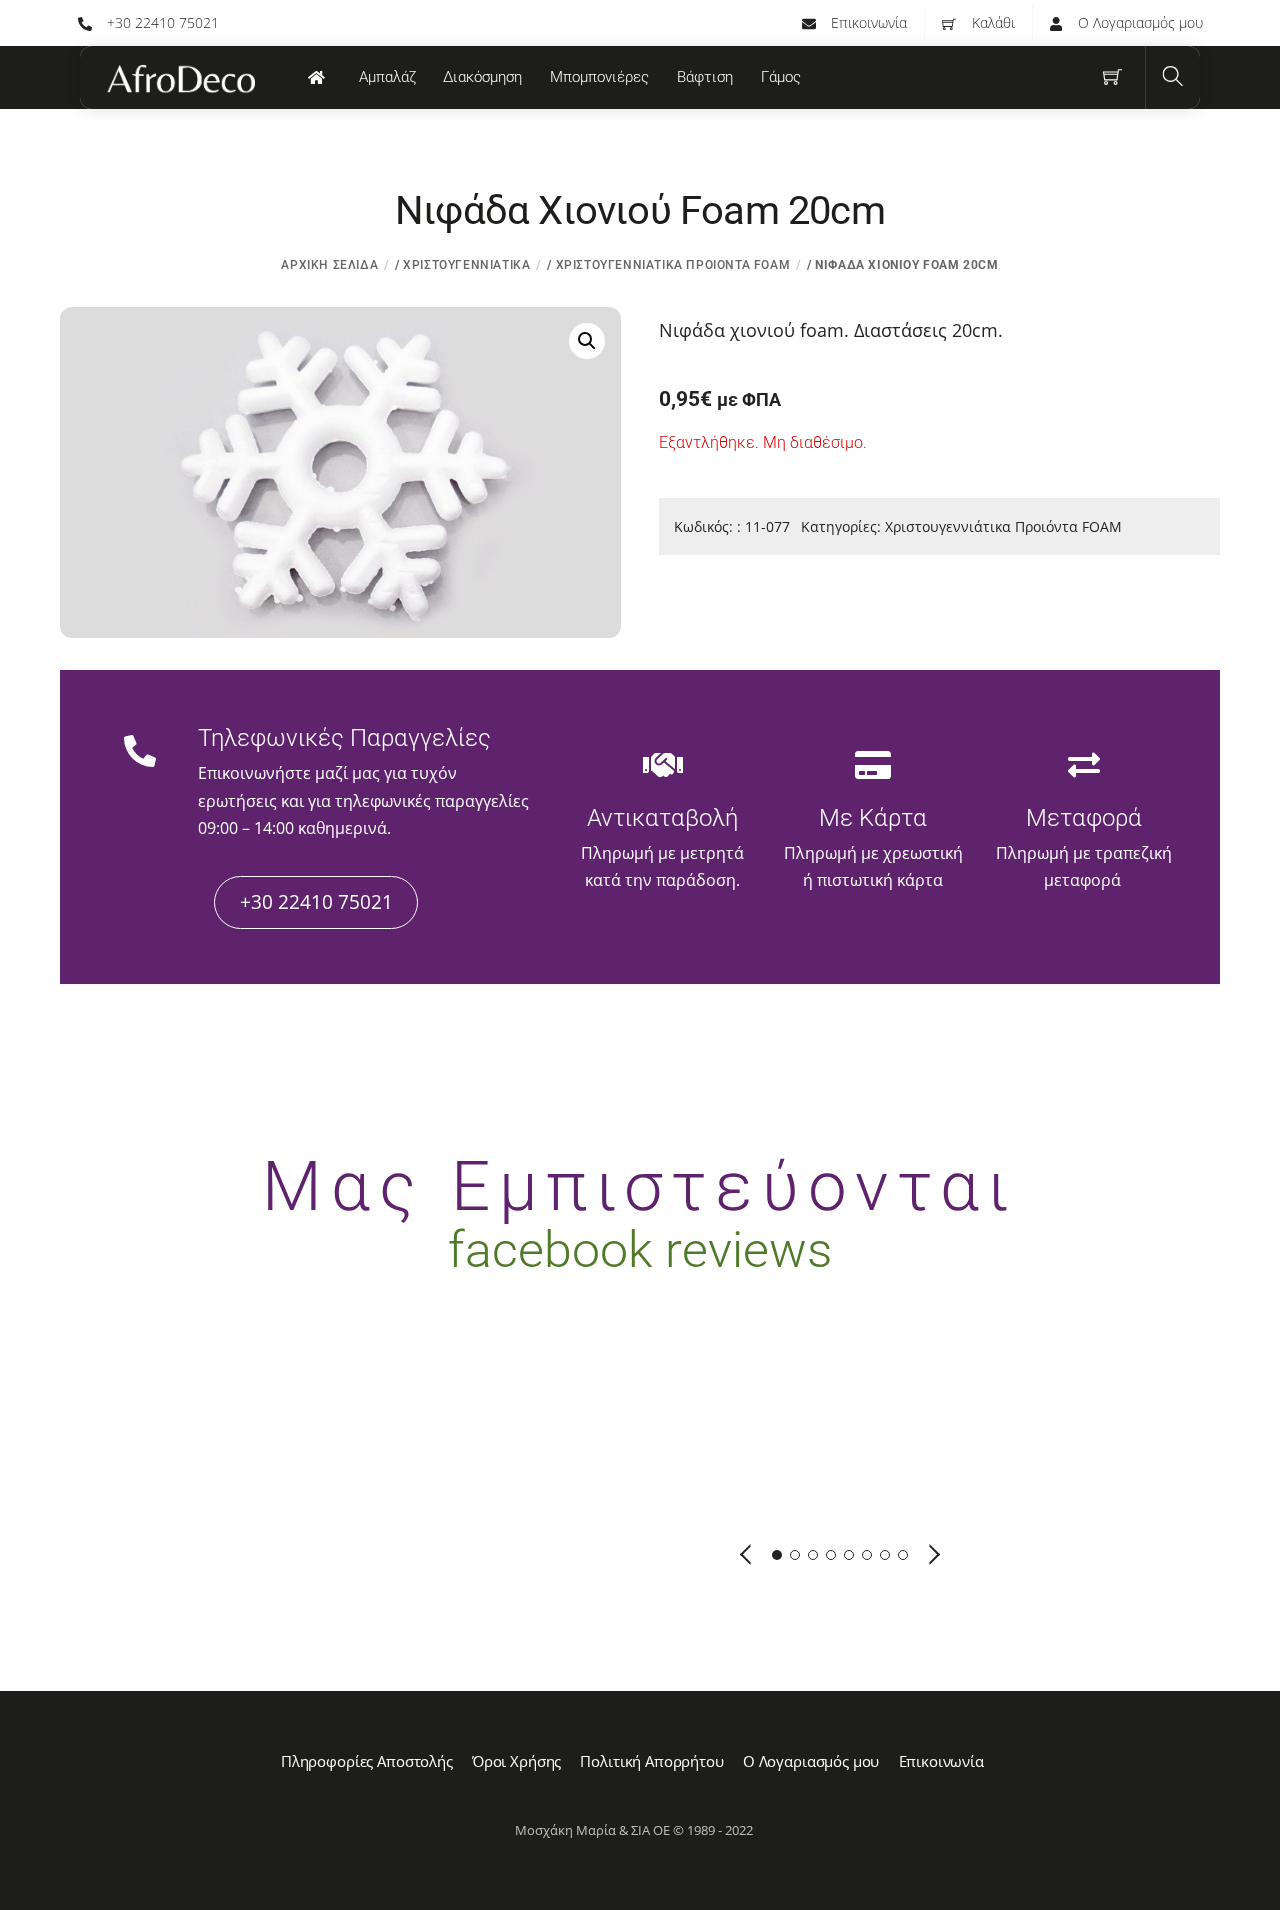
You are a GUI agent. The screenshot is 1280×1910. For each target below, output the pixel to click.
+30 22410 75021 (161, 22)
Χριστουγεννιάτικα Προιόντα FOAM (673, 265)
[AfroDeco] (180, 79)
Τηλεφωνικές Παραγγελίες (344, 738)
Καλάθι (991, 22)
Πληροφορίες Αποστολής (367, 1761)
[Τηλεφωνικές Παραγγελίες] (140, 753)
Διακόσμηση (482, 77)
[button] (587, 341)
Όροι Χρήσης (516, 1761)
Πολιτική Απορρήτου (651, 1761)
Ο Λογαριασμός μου (1138, 22)
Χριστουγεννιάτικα (466, 265)
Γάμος (781, 77)
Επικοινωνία (867, 22)
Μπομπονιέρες (599, 77)
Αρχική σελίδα (329, 265)
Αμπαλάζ (387, 77)
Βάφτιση (705, 77)
